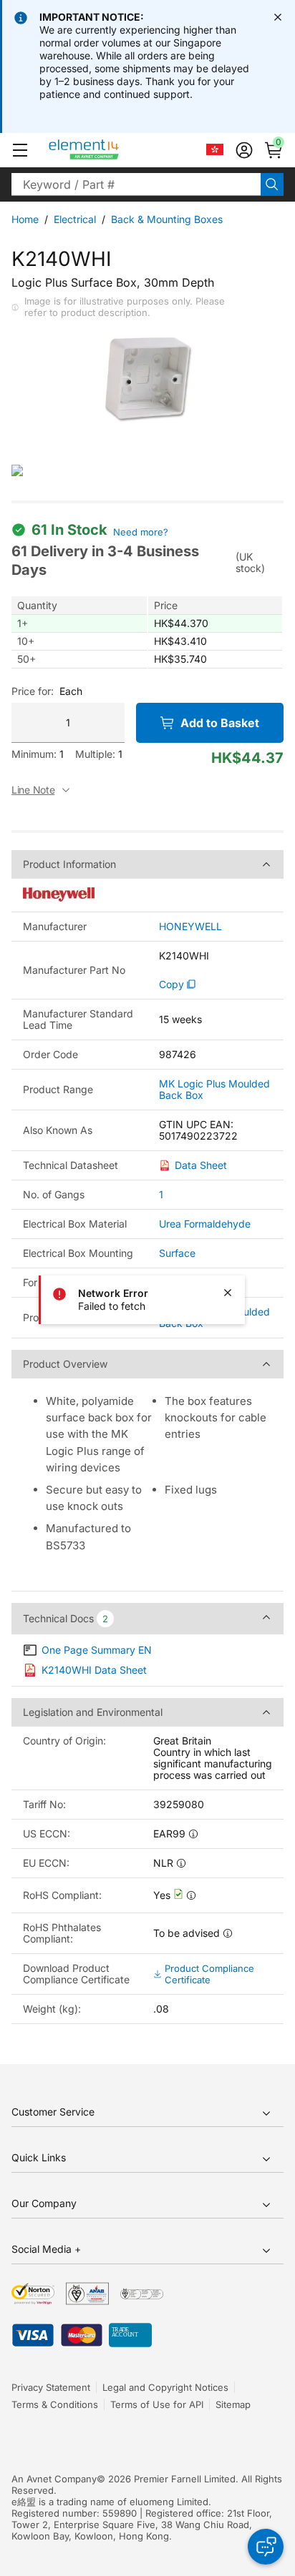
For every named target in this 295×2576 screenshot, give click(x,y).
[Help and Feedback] (266, 2547)
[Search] (272, 184)
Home (25, 219)
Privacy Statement (51, 2387)
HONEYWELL (190, 927)
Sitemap (233, 2404)
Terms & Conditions (55, 2404)
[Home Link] (111, 150)
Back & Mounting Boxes (167, 219)
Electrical (75, 219)
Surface (177, 1253)
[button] (20, 150)
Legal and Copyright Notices (165, 2387)
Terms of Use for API (157, 2404)
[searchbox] (136, 184)
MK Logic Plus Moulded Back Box (214, 1090)
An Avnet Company (54, 2479)
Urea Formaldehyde (205, 1224)
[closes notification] (278, 17)
